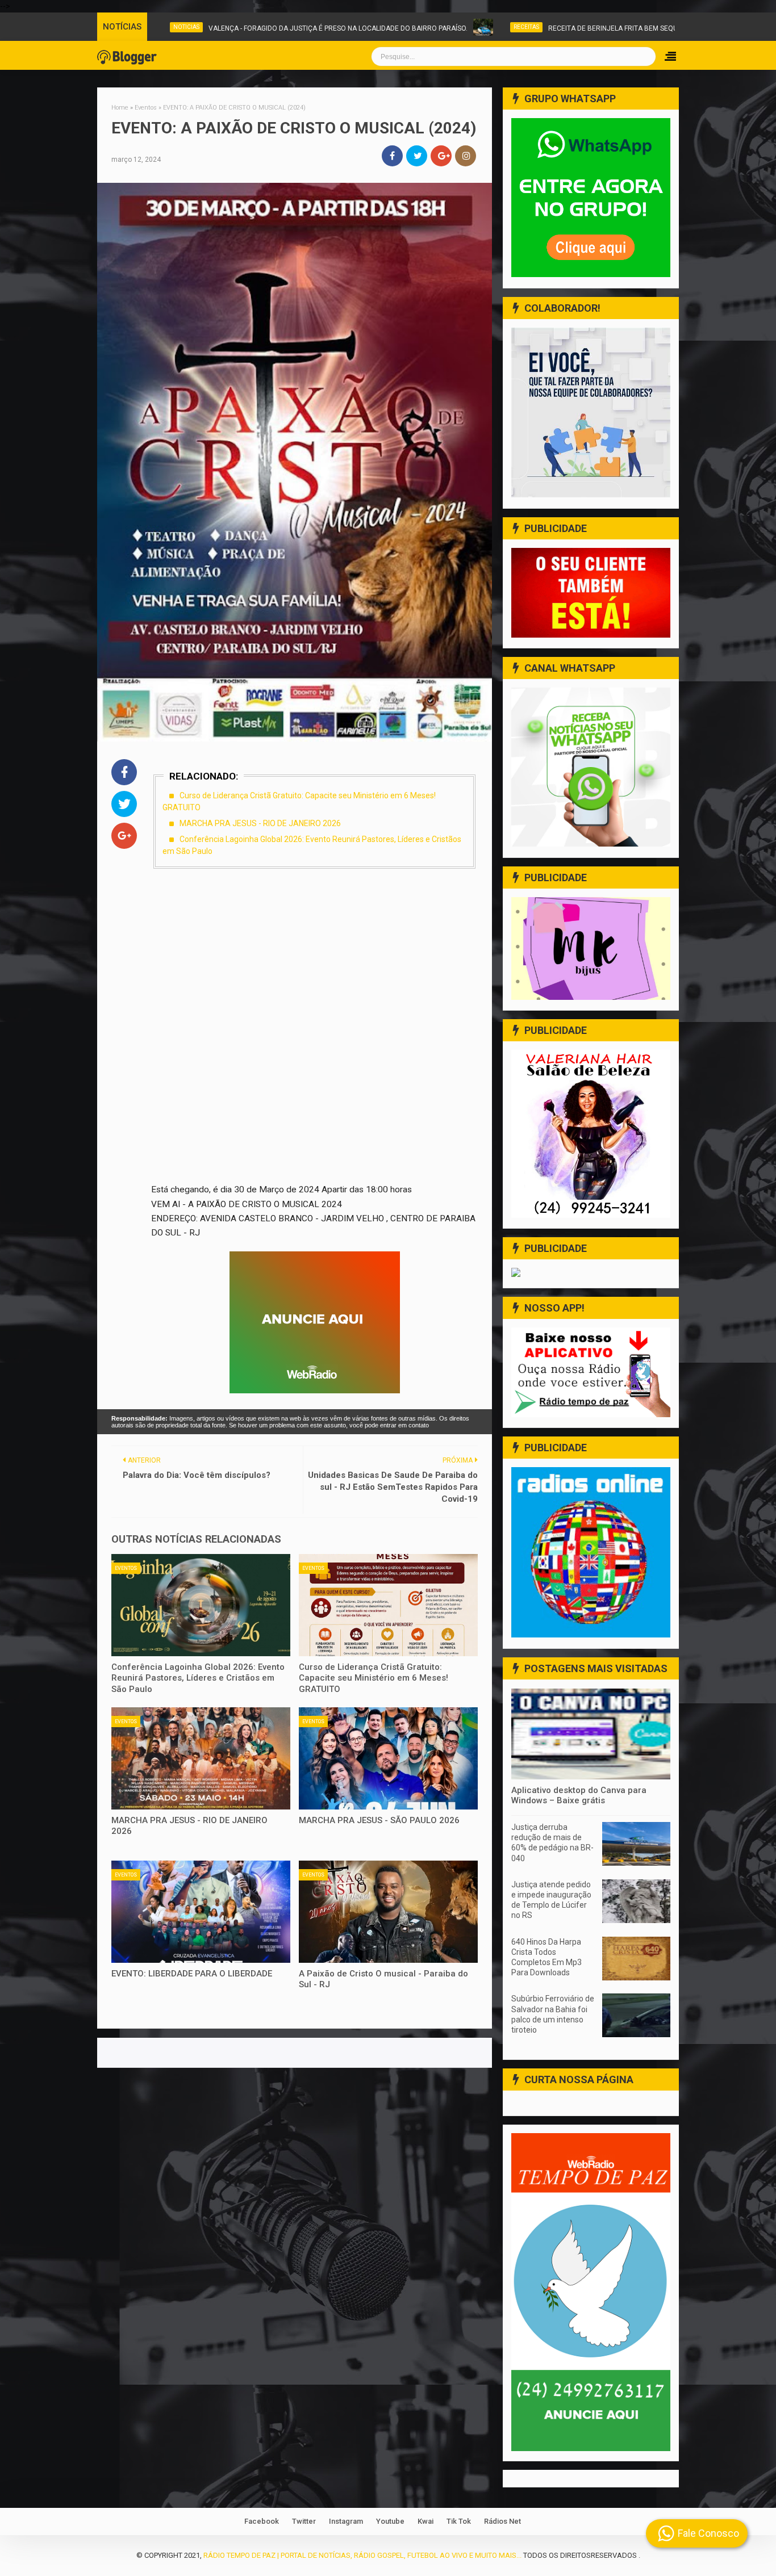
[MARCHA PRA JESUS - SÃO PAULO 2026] (388, 1758)
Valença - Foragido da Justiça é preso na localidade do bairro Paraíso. (212, 28)
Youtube (390, 2521)
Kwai (425, 2521)
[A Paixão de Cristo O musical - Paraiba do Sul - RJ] (388, 1912)
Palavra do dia (636, 27)
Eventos (126, 1568)
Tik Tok (459, 2521)
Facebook (262, 2521)
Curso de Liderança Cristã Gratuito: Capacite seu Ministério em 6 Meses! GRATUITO (374, 1678)
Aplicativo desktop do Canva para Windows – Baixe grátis (579, 1795)
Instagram (346, 2521)
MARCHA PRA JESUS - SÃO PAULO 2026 (379, 1820)
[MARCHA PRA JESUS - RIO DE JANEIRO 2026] (201, 1758)
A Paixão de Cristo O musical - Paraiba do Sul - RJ (383, 1979)
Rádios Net (502, 2521)
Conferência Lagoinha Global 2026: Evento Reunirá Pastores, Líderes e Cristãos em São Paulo (198, 1678)
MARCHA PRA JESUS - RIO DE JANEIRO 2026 (260, 823)
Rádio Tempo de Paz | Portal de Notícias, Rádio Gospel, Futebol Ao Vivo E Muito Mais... (362, 2555)
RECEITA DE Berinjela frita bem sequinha (495, 28)
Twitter (304, 2521)
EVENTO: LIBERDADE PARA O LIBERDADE (192, 1974)
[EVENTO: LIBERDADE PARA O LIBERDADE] (201, 1912)
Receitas (400, 27)
